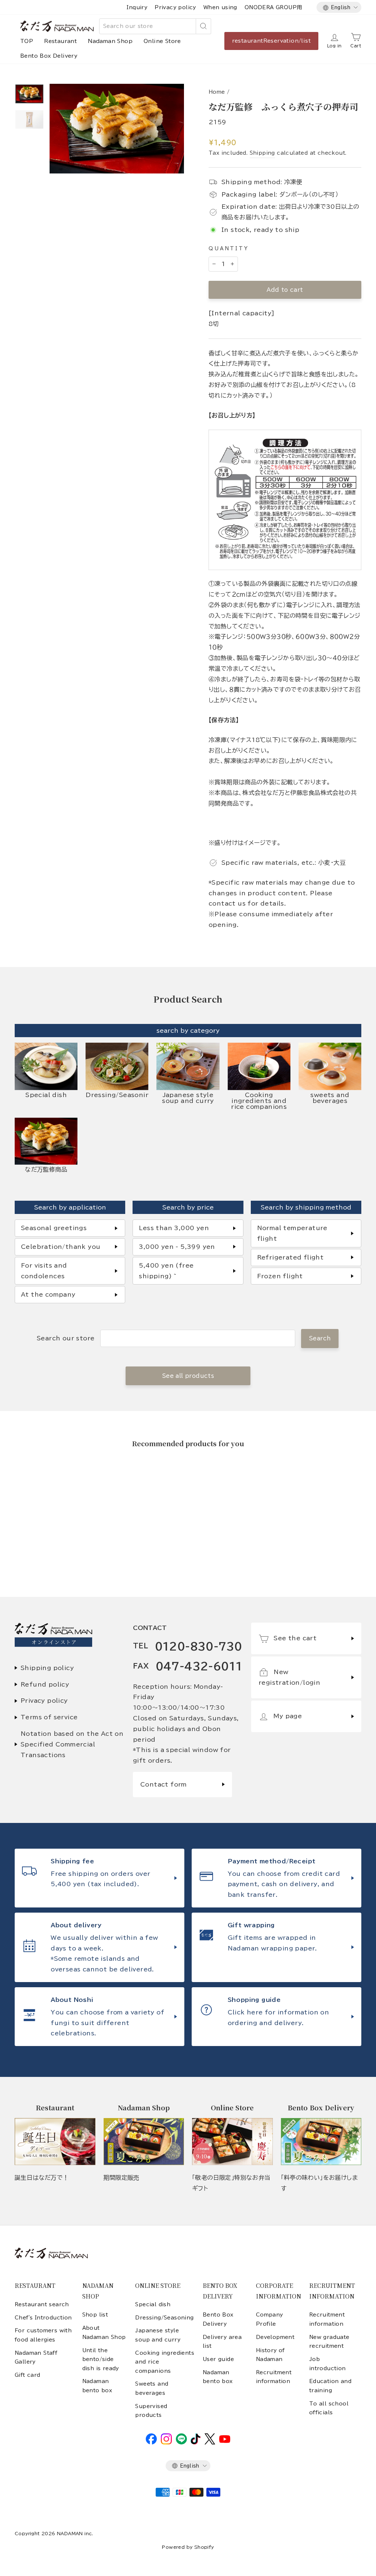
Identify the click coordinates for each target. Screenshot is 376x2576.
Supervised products (151, 2411)
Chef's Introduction (43, 2318)
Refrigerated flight (290, 1257)
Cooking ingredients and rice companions (165, 2362)
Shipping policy (47, 1668)
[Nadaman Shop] (144, 2142)
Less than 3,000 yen (174, 1228)
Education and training (330, 2386)
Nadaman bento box (97, 2386)
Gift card (28, 2375)
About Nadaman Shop (104, 2332)
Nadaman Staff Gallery (36, 2357)
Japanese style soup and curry (158, 2335)
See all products (188, 1376)
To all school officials (329, 2408)
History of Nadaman (270, 2355)
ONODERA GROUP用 (273, 7)
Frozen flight (280, 1276)
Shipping (262, 153)
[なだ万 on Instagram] (166, 2443)
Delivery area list (222, 2342)
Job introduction (328, 2364)
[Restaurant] (55, 2142)
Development (275, 2337)
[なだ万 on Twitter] (210, 2443)
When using (220, 7)
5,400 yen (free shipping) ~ (166, 1271)
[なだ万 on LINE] (181, 2443)
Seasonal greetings (54, 1228)
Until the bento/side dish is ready (101, 2359)
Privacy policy (175, 7)
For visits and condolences (44, 1271)
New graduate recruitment (329, 2342)
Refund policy (45, 1684)
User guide (218, 2359)
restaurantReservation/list (271, 41)
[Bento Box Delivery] (321, 2142)
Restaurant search (42, 2304)
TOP (27, 41)
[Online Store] (232, 2142)
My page (288, 1716)
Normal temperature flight (292, 1233)
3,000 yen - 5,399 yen (177, 1247)
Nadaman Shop (110, 41)
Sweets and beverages (152, 2388)
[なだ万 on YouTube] (225, 2441)
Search (320, 1338)
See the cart (295, 1638)
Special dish (153, 2304)
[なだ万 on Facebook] (151, 2443)
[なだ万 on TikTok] (196, 2443)
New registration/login (289, 1677)
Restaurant (60, 41)
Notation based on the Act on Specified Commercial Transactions (72, 1744)
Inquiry (137, 7)
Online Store (162, 41)
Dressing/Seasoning (164, 2318)
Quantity (229, 249)
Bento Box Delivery (49, 56)
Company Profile (270, 2319)
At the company (48, 1294)
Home (217, 92)
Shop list (95, 2315)
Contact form (164, 1784)
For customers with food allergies (43, 2335)
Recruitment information (274, 2377)
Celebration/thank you (61, 1247)
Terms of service (49, 1717)
